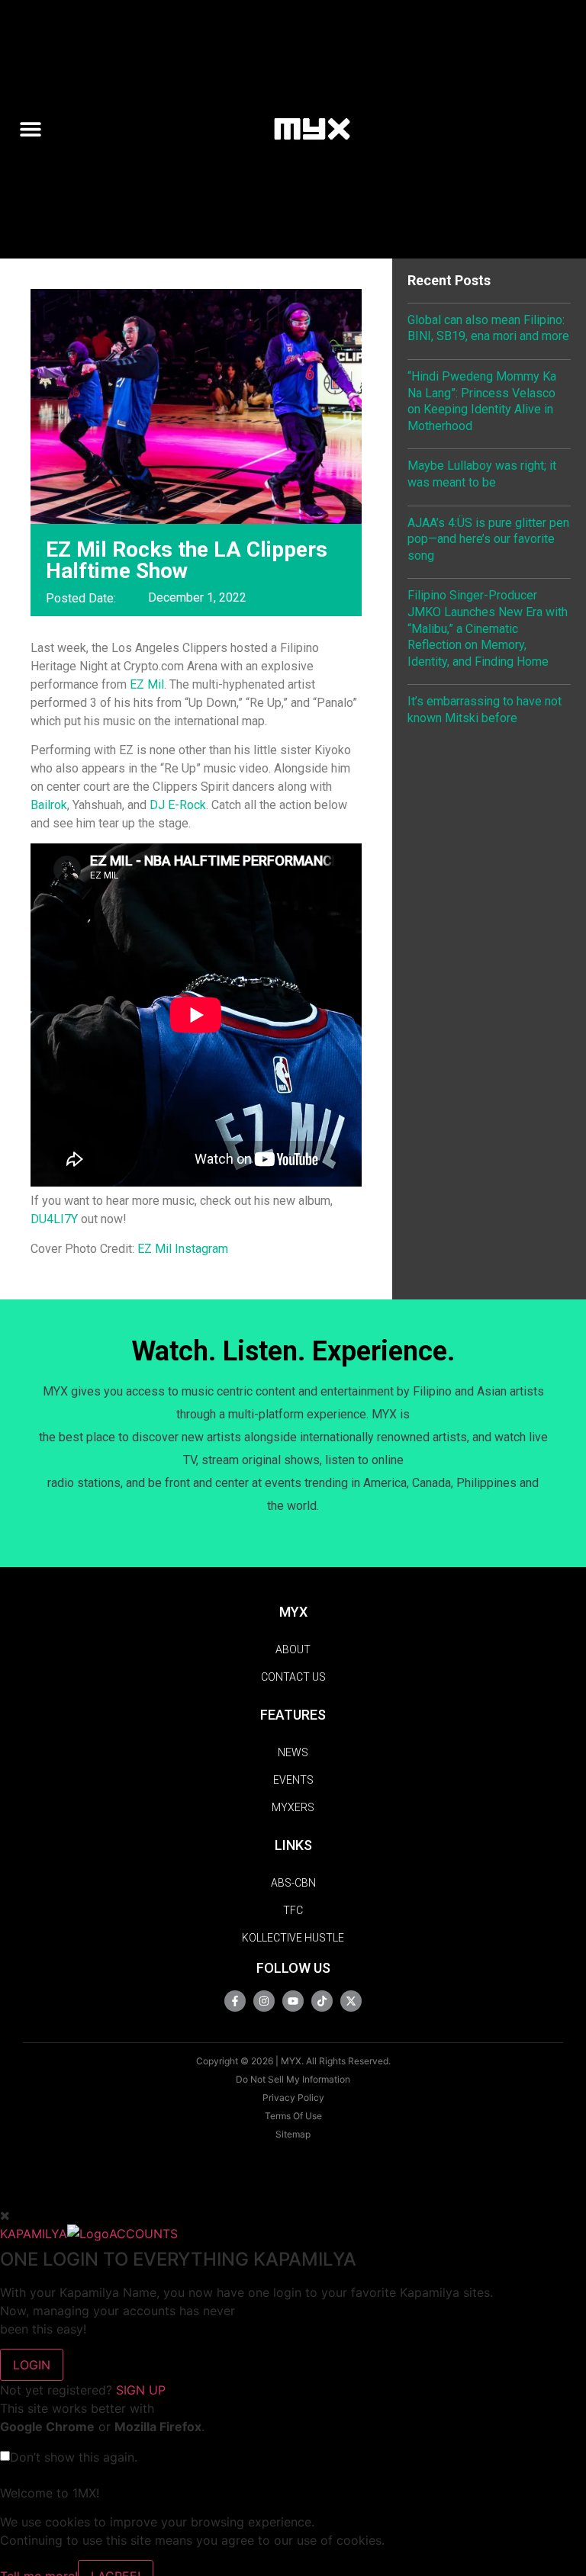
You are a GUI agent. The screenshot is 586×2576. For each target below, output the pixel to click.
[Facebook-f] (235, 2001)
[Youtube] (293, 2001)
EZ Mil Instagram (183, 1249)
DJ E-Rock (178, 805)
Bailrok (49, 805)
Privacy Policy (293, 2097)
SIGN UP (141, 2390)
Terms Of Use (293, 2116)
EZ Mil (147, 684)
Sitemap (293, 2134)
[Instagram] (264, 2001)
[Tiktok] (322, 2001)
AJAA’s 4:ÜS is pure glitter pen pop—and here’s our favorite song (488, 539)
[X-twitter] (351, 2001)
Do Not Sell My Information (293, 2079)
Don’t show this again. (74, 2457)
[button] (37, 128)
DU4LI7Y (54, 1219)
